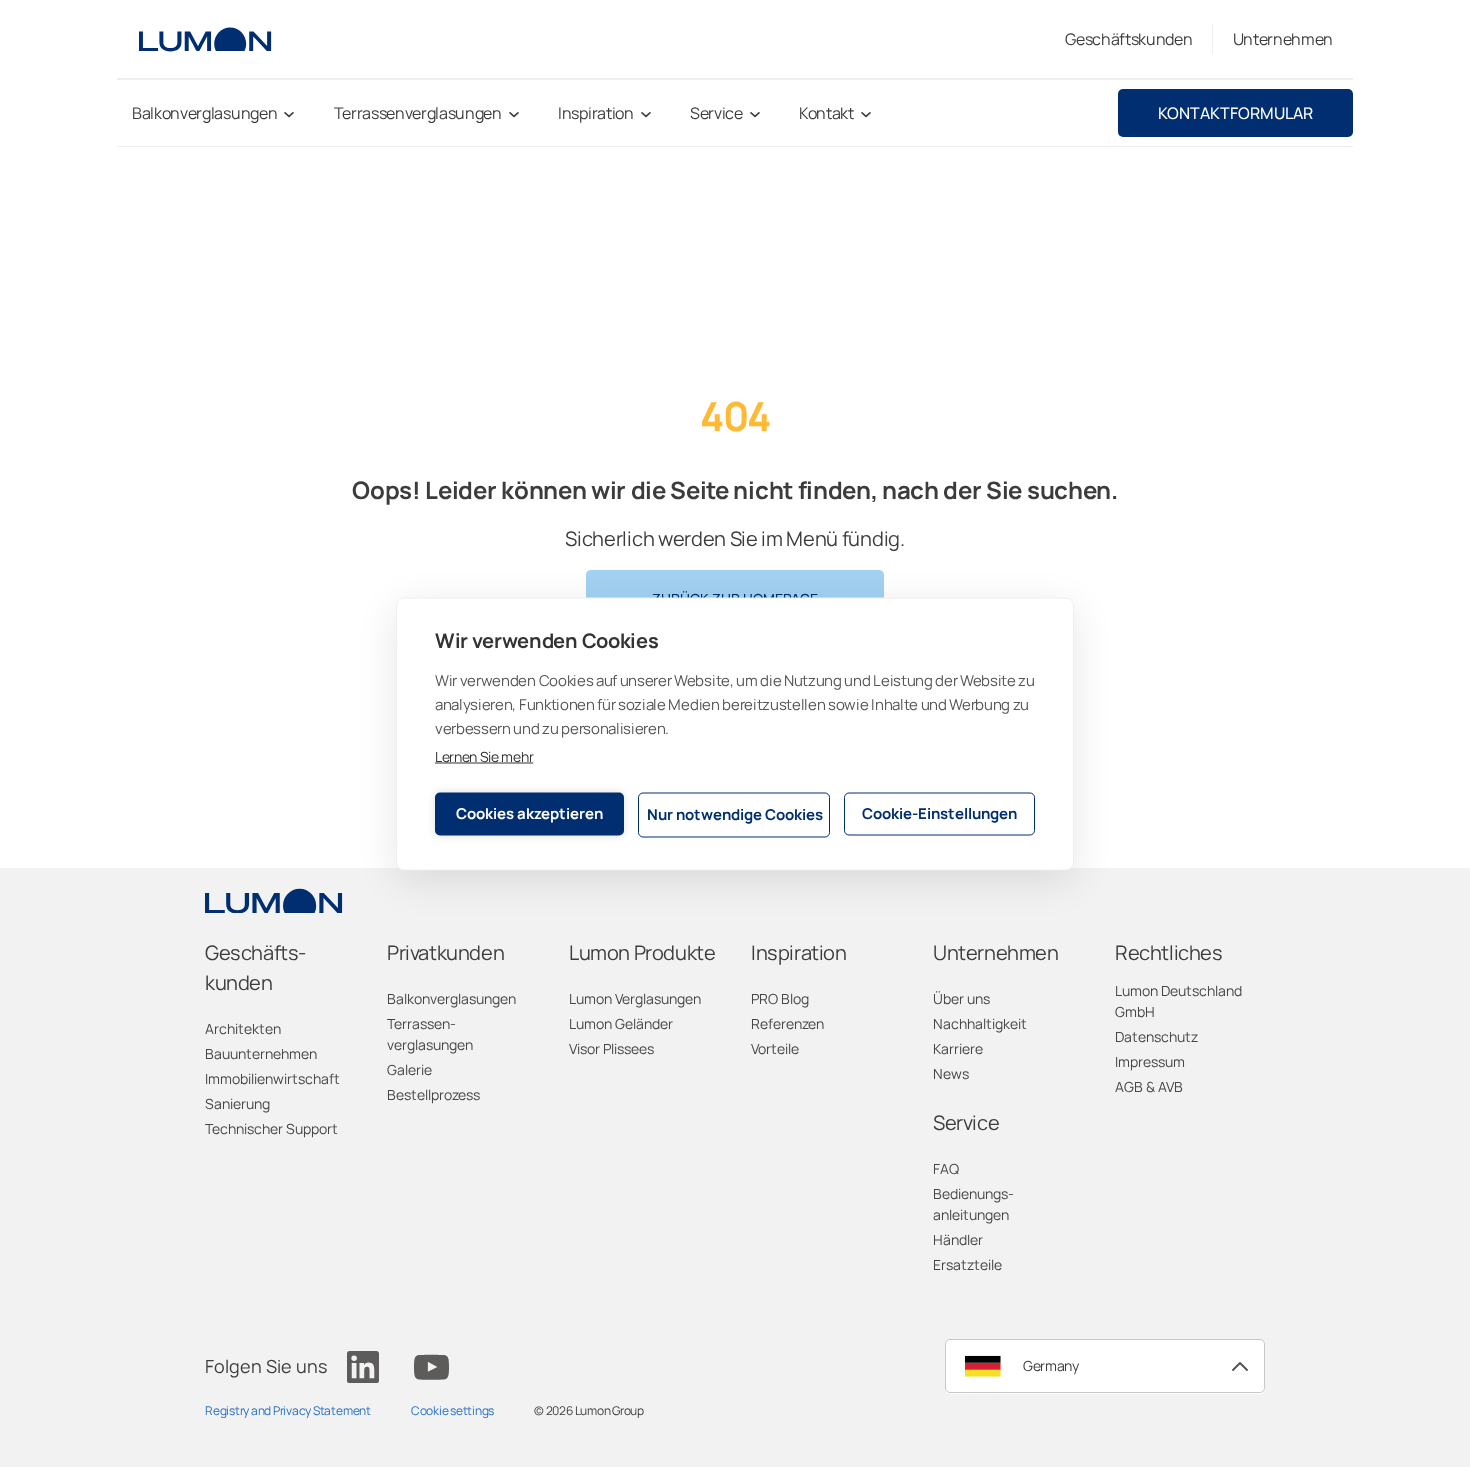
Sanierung (237, 1103)
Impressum (1150, 1061)
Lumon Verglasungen (635, 998)
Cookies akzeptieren (529, 813)
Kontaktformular (1235, 113)
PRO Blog (780, 998)
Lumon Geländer (621, 1023)
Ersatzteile (967, 1264)
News (951, 1073)
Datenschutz (1156, 1036)
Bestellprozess (433, 1094)
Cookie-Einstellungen (939, 813)
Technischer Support (271, 1128)
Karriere (958, 1048)
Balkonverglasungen (451, 998)
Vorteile (775, 1048)
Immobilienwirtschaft (272, 1078)
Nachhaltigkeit (980, 1023)
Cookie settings (452, 1410)
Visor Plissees (611, 1048)
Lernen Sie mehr (484, 755)
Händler (958, 1239)
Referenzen (787, 1023)
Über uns (961, 998)
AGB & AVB (1149, 1086)
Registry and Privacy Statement (288, 1410)
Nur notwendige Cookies (735, 814)
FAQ (946, 1168)
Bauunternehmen (261, 1053)
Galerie (409, 1069)
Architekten (243, 1028)
